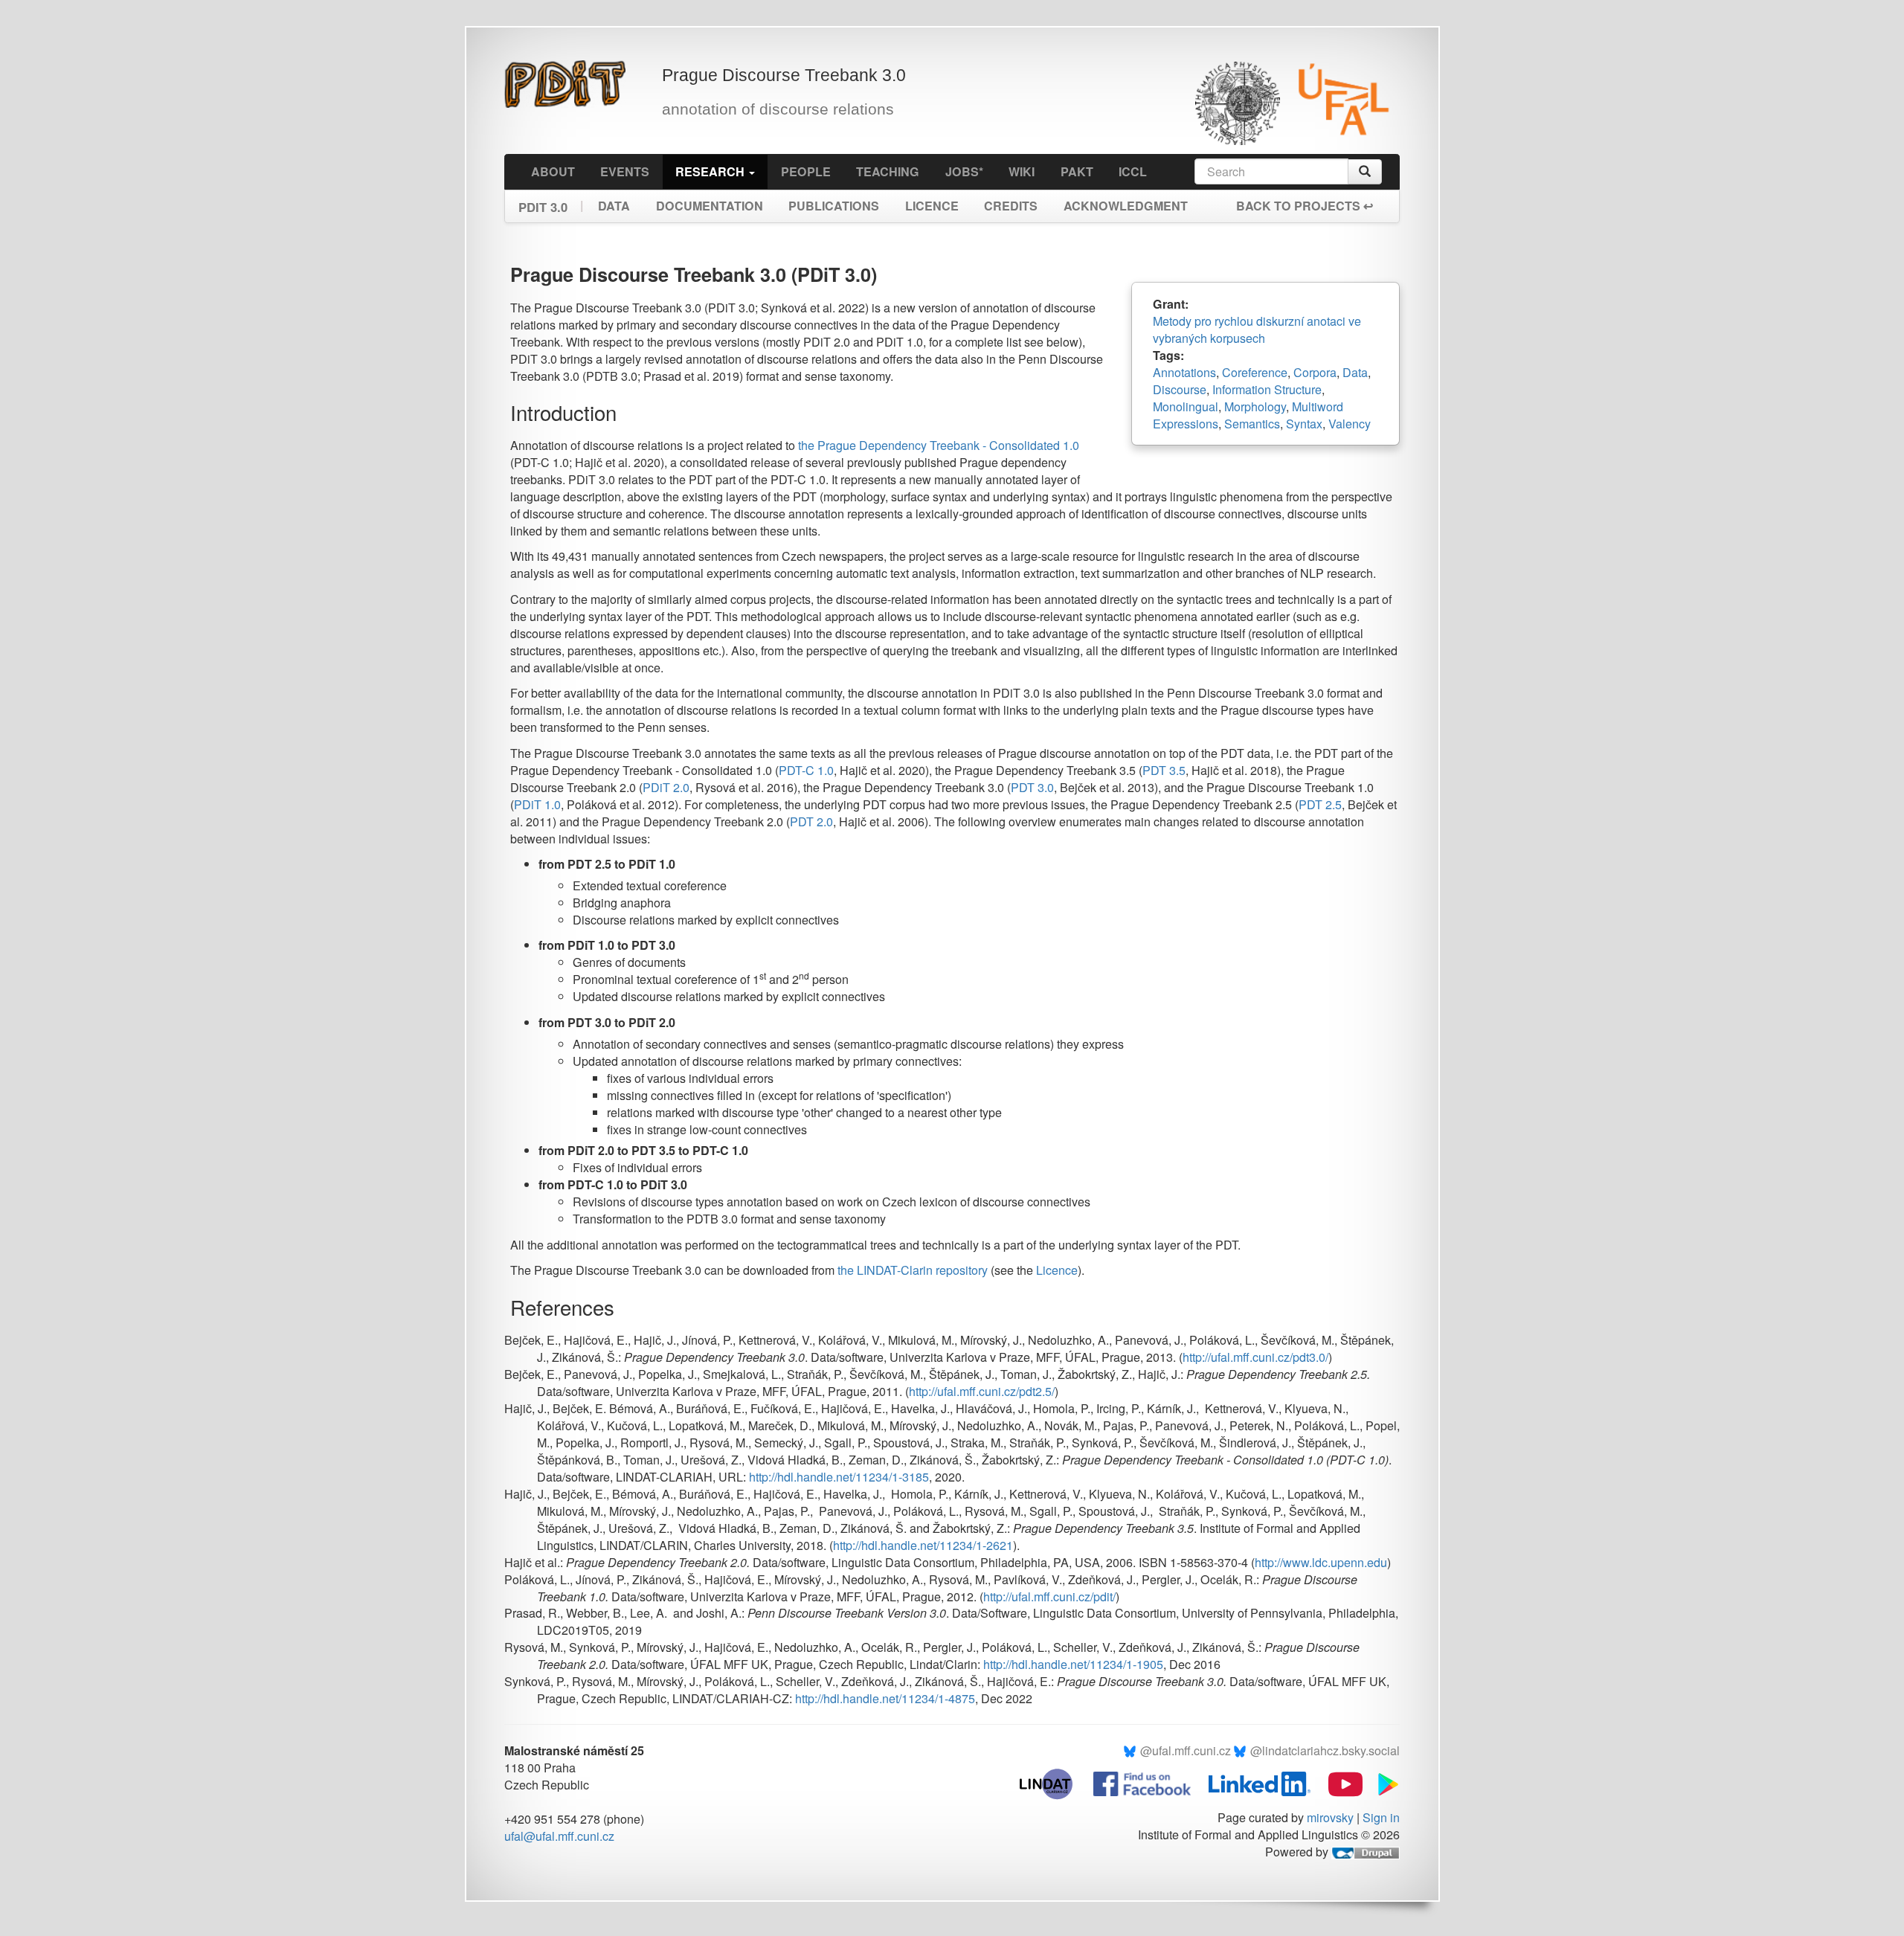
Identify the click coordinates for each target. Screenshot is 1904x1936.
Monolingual (1186, 406)
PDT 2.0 (811, 821)
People (806, 171)
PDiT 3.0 (543, 203)
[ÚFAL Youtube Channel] (1338, 1782)
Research (711, 171)
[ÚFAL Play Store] (1383, 1782)
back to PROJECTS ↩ (1305, 206)
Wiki (1022, 171)
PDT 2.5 (1320, 804)
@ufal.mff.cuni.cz (1186, 1750)
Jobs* (964, 171)
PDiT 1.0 (537, 804)
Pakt (1077, 171)
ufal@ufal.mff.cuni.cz (559, 1836)
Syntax (1304, 424)
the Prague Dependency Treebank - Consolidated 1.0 (939, 445)
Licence (932, 206)
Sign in (1381, 1817)
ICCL (1133, 171)
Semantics (1252, 424)
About (553, 171)
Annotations (1184, 372)
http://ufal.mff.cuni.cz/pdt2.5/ (982, 1391)
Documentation (710, 206)
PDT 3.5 (1164, 770)
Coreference (1255, 372)
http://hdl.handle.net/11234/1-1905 (1073, 1664)
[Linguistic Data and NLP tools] (1054, 1782)
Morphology (1255, 406)
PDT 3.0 (1032, 787)
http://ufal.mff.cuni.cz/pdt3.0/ (1255, 1357)
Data (614, 206)
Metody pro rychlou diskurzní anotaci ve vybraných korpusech (1257, 329)
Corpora (1315, 372)
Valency (1350, 424)
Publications (834, 206)
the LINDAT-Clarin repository (913, 1270)
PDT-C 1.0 (806, 770)
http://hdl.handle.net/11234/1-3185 (839, 1477)
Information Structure (1267, 389)
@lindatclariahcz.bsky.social (1325, 1750)
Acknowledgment (1126, 206)
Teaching (888, 171)
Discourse (1180, 389)
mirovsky (1330, 1817)
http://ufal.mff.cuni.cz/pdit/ (1049, 1596)
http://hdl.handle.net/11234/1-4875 (885, 1698)
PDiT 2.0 (666, 787)
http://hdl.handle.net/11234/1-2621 (923, 1545)
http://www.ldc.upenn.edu (1321, 1562)
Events (625, 171)
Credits (1011, 206)
